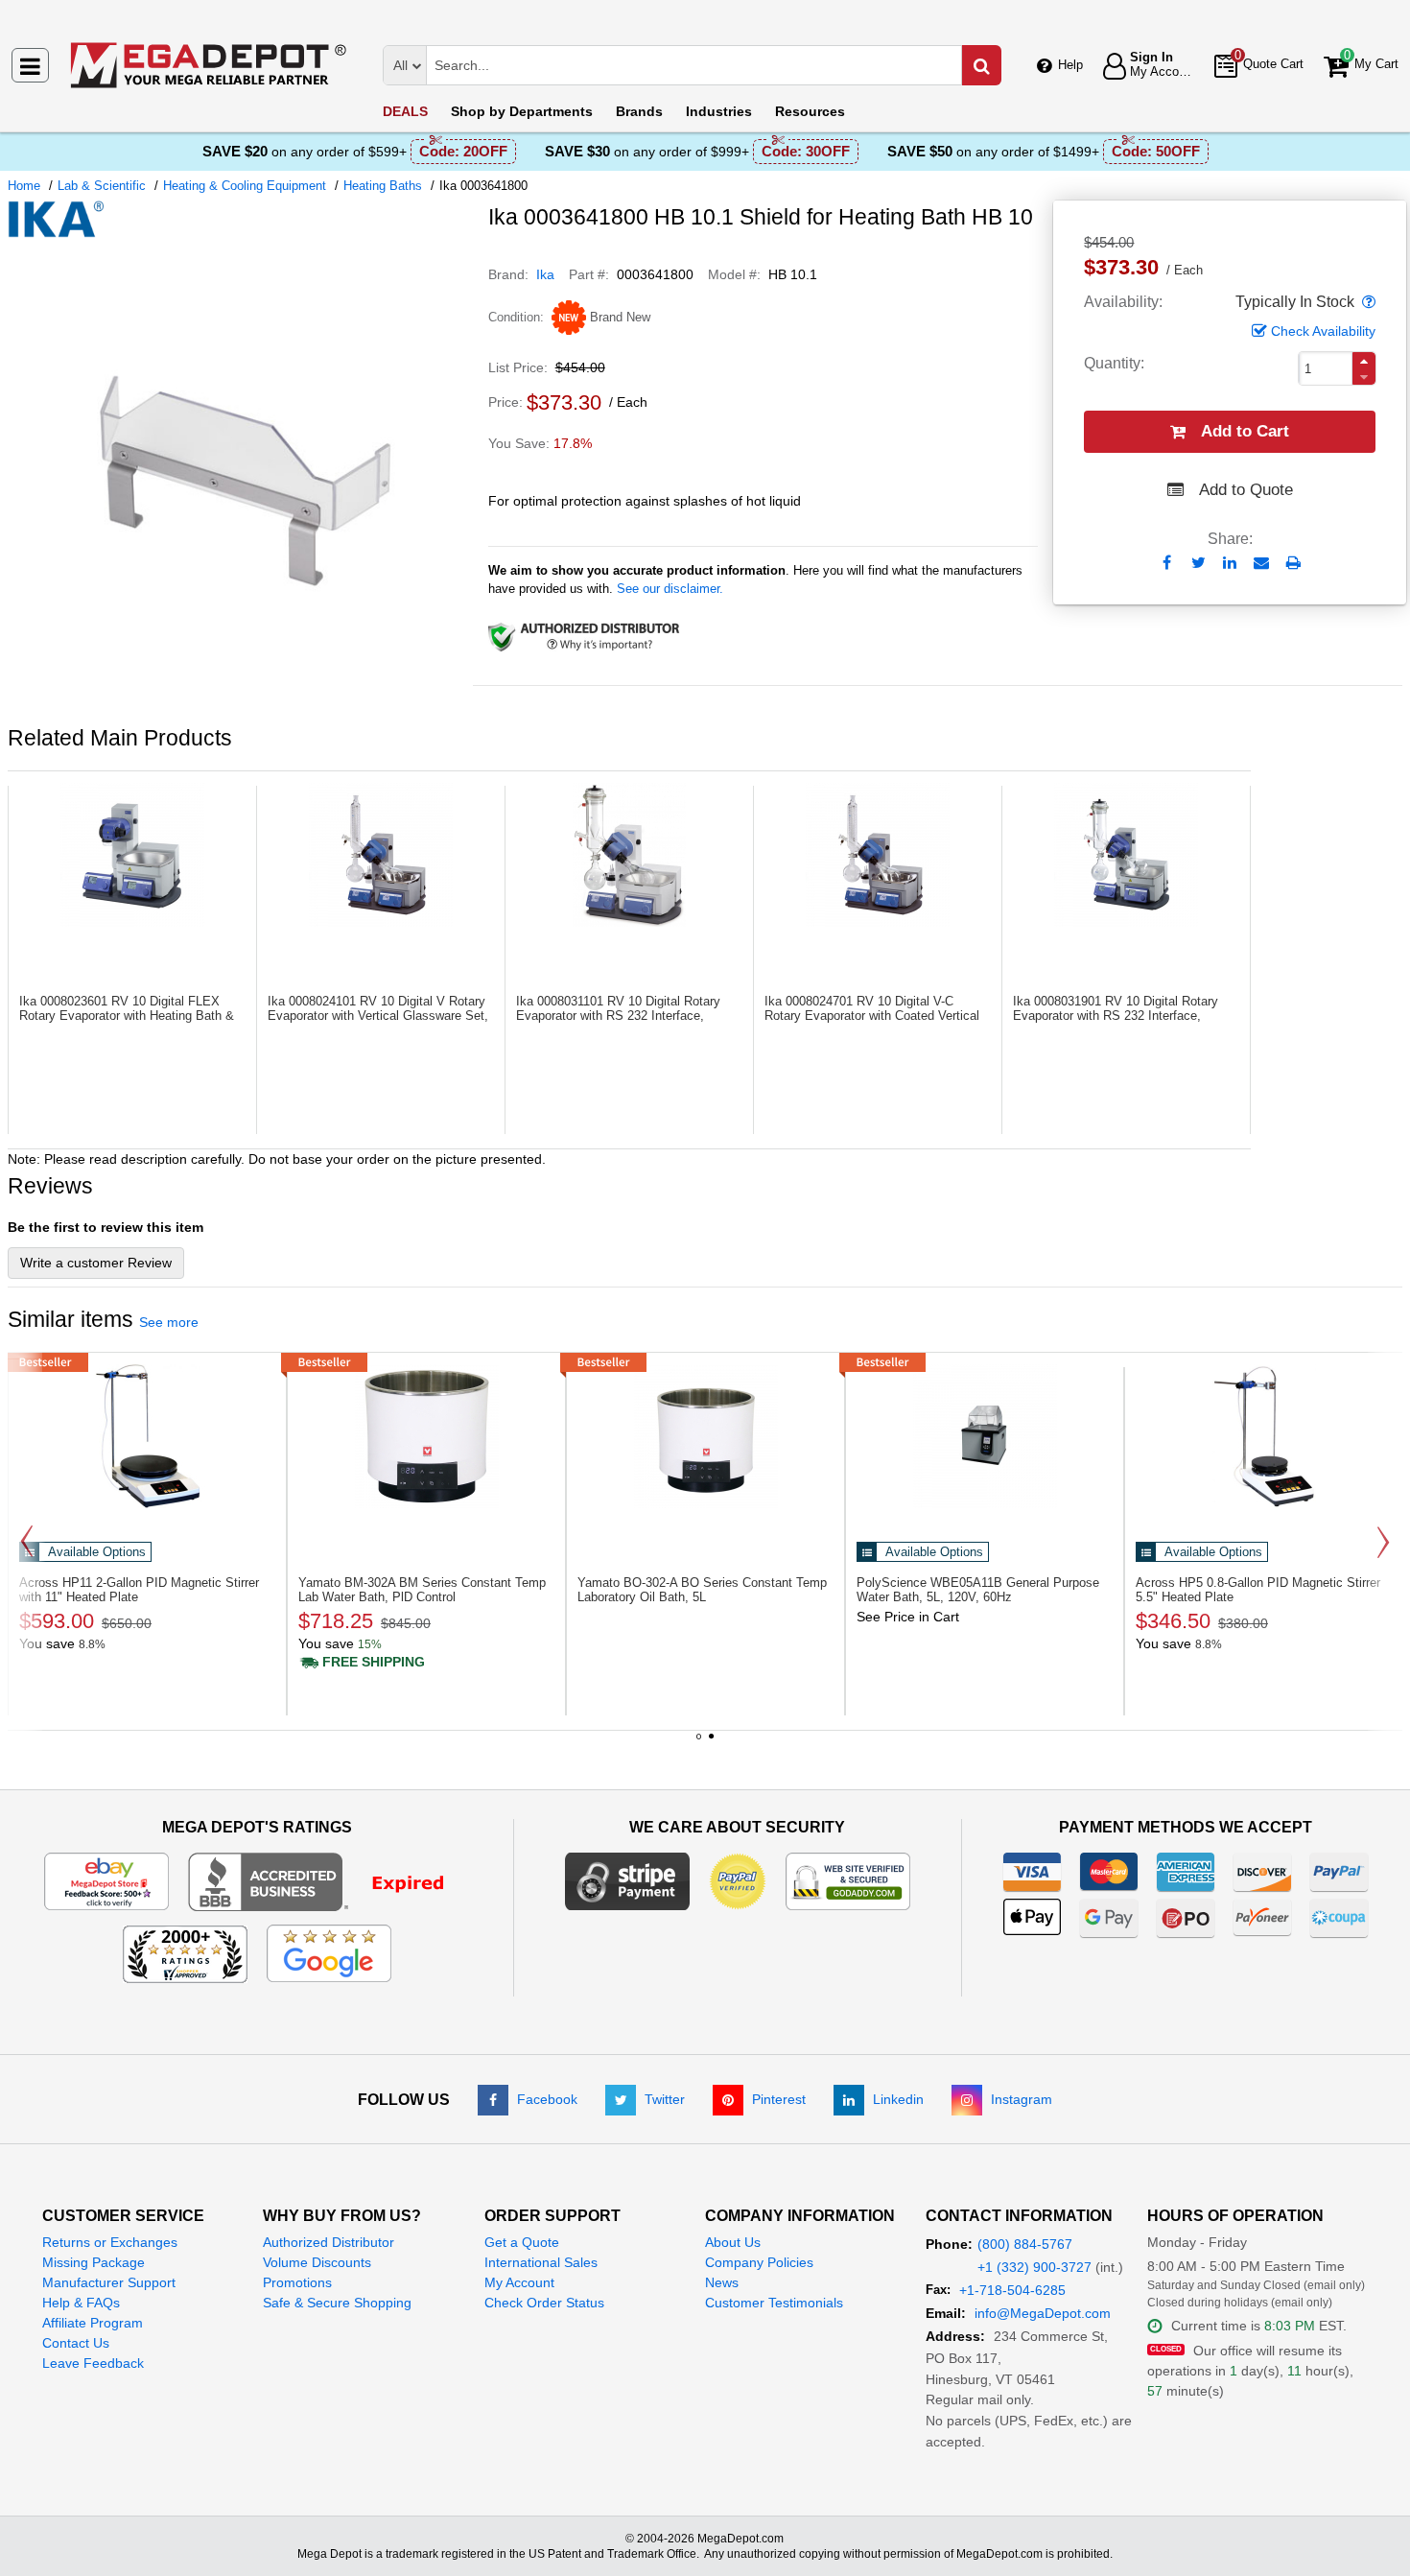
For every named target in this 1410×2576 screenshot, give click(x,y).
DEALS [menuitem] (405, 111)
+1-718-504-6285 (1012, 2290)
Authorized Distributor (329, 2242)
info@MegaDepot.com (1043, 2313)
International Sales (541, 2262)
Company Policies (759, 2262)
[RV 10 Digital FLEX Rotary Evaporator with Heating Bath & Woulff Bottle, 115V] (132, 855)
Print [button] (1293, 563)
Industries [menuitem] (719, 111)
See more (169, 1322)
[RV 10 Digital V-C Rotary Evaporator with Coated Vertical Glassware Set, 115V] (878, 855)
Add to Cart (1245, 431)
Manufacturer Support (109, 2282)
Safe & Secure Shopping (337, 2303)
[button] (1367, 302)
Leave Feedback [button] (93, 2363)
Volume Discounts (317, 2262)
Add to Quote (1246, 490)
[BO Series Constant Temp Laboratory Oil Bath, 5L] (705, 1436)
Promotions (297, 2282)
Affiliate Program (93, 2323)
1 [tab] (699, 1743)
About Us (733, 2242)
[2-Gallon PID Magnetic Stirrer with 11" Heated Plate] (147, 1436)
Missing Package (94, 2262)
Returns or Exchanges (110, 2242)
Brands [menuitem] (639, 111)
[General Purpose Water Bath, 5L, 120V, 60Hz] (985, 1436)
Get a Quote (522, 2242)
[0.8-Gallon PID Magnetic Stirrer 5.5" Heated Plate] (1264, 1436)
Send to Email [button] (1262, 564)
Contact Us (76, 2343)
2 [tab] (712, 1743)
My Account (519, 2282)
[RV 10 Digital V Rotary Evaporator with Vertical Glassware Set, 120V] (381, 855)
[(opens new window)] (240, 703)
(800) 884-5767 (1025, 2244)
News (722, 2282)
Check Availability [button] (1323, 331)
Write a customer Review (96, 1263)
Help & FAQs (81, 2303)
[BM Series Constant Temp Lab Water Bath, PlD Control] (426, 1436)
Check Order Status (544, 2303)
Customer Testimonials (774, 2303)
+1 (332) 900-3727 (1034, 2267)
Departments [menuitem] (522, 111)
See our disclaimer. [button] (670, 589)
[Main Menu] (30, 65)
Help (1070, 65)
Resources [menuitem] (810, 111)
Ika (545, 274)
